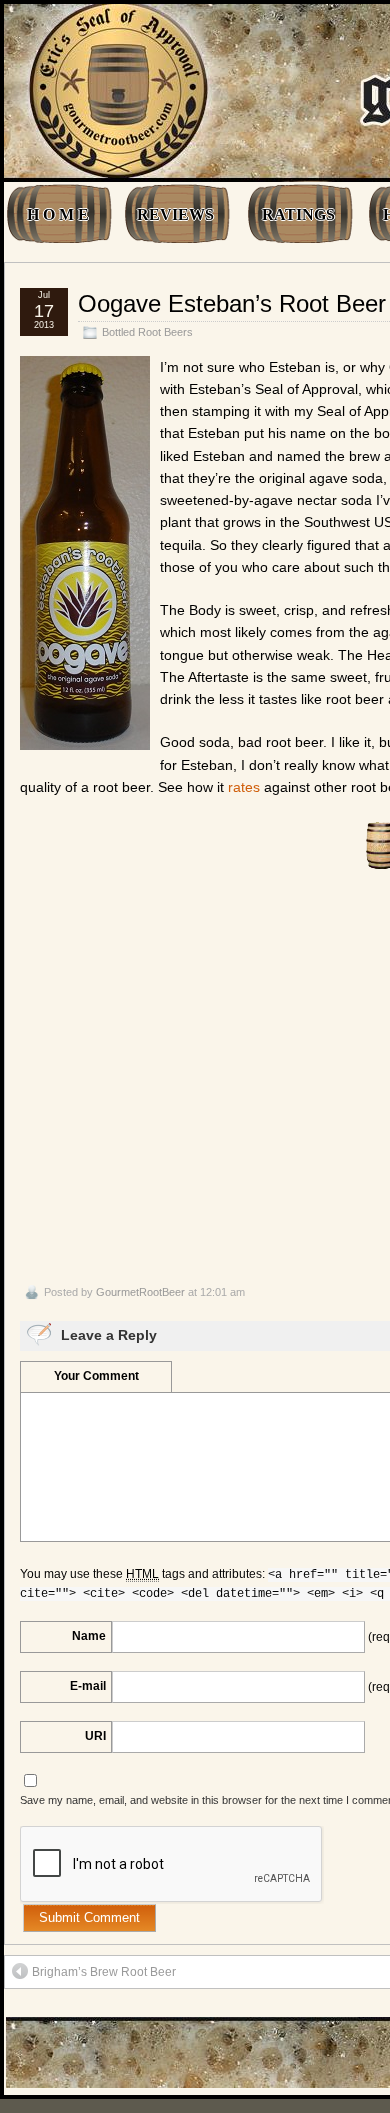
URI (95, 1736)
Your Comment (96, 1376)
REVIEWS (175, 214)
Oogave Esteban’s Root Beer (232, 303)
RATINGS (298, 214)
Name (89, 1636)
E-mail (88, 1686)
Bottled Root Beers (147, 332)
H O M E (58, 214)
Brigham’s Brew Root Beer (104, 1972)
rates (244, 787)
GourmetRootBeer (140, 1292)
